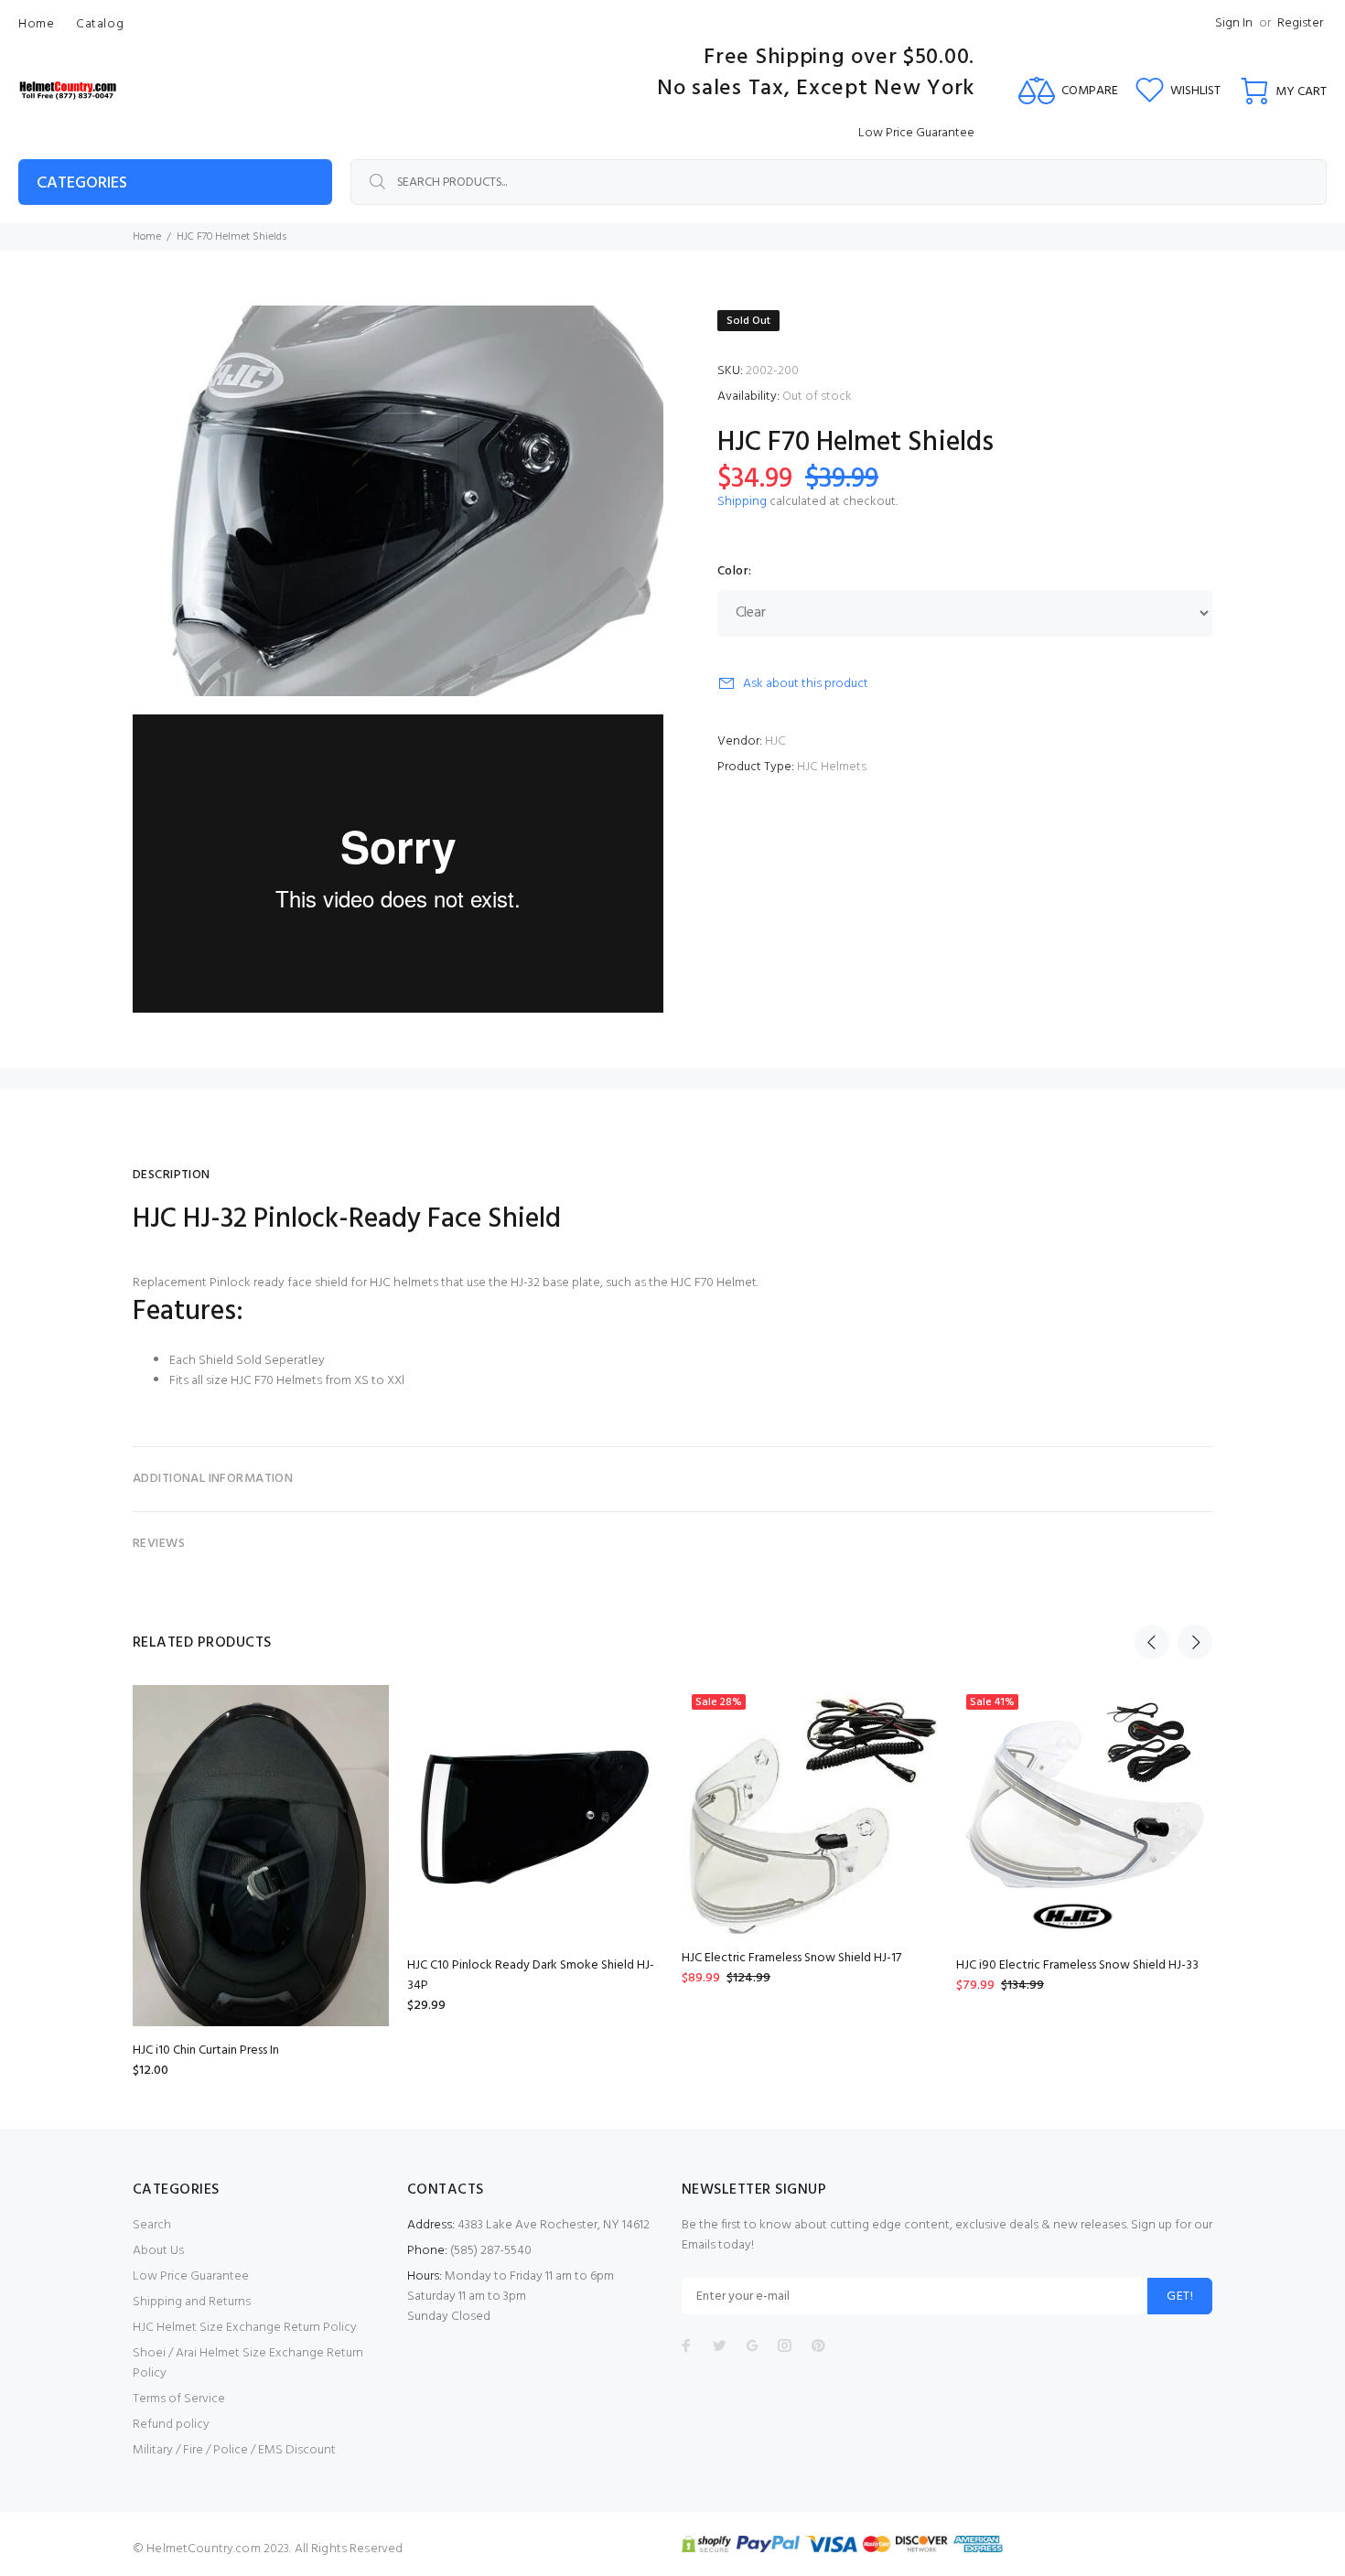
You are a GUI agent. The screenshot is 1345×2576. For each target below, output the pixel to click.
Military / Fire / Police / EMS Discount (234, 2450)
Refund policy (171, 2425)
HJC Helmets (832, 767)
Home (147, 237)
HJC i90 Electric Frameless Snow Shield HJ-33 (1077, 1965)
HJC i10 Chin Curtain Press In (206, 2050)
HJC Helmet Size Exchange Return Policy (245, 2328)
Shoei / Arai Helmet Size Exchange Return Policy (248, 2363)
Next (1195, 1642)
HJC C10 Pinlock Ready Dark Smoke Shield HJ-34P (531, 1975)
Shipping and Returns (192, 2302)
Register (1300, 23)
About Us (158, 2251)
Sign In (1234, 23)
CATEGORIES (82, 183)
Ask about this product (806, 684)
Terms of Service (179, 2399)
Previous (1152, 1642)
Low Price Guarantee (191, 2276)
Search (152, 2225)
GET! (1180, 2297)
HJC (775, 741)
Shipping (742, 502)
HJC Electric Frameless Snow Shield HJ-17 (791, 1958)
